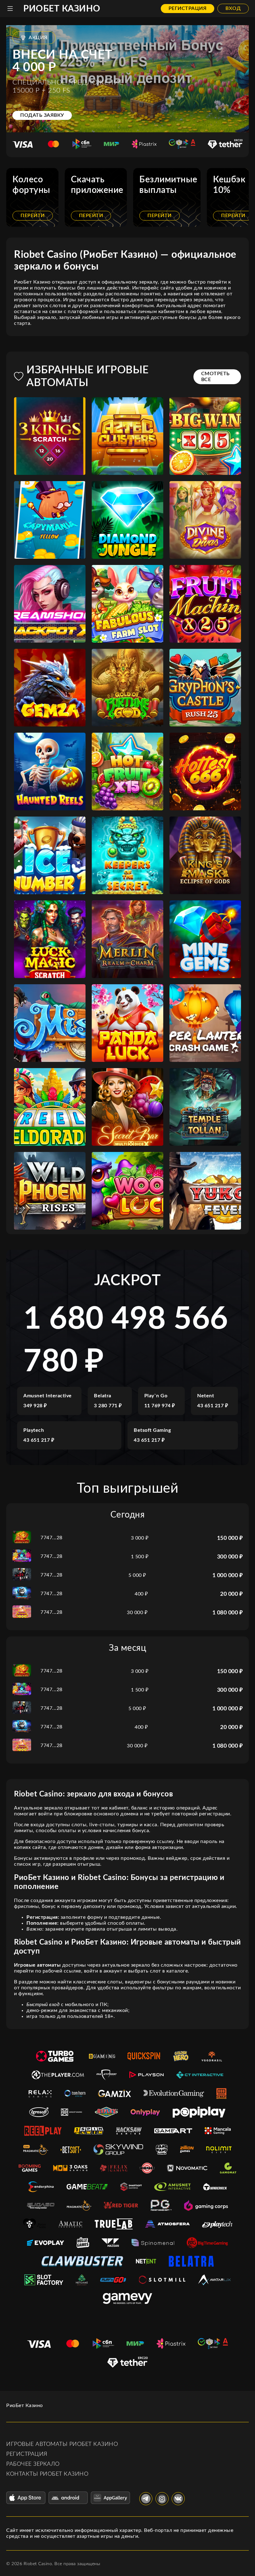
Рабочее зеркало (33, 2464)
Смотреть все (216, 377)
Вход (233, 8)
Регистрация (188, 8)
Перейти (33, 216)
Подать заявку (42, 115)
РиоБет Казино (62, 9)
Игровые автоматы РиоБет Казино (62, 2444)
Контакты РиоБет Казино (47, 2474)
